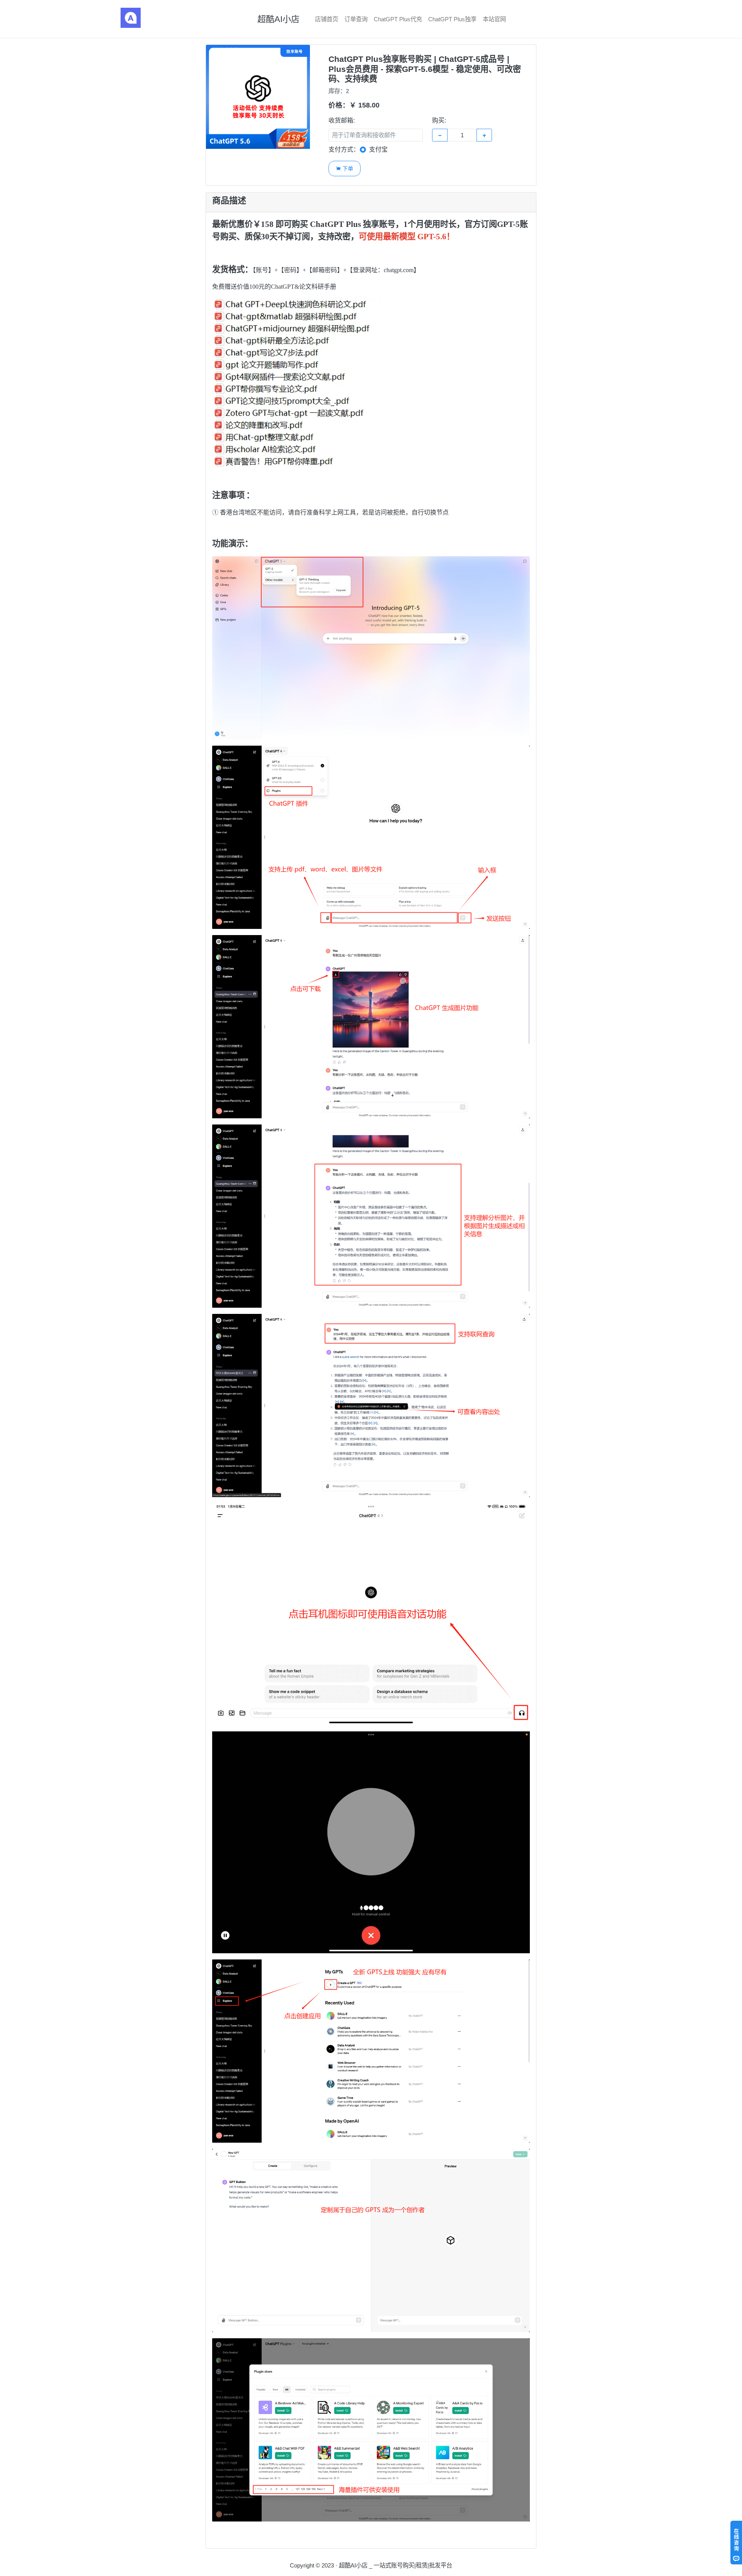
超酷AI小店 (278, 19)
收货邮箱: (342, 120)
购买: (439, 120)
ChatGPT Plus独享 (452, 19)
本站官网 (494, 19)
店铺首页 (327, 19)
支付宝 (378, 149)
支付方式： (344, 149)
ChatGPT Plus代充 (398, 19)
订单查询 (356, 19)
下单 (344, 168)
